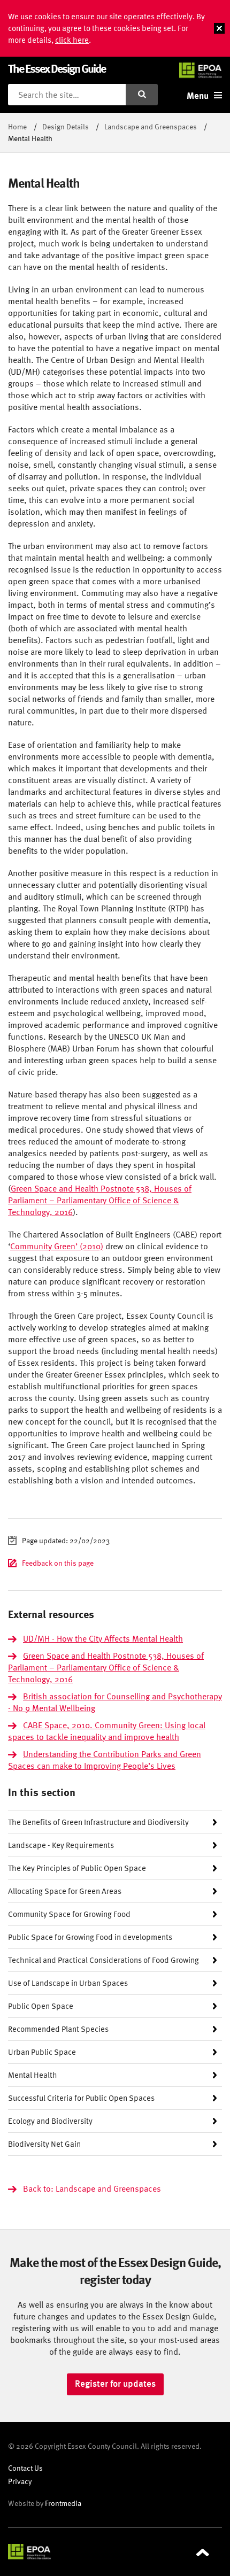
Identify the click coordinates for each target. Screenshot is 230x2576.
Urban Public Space (42, 2052)
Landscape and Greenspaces (151, 126)
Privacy (20, 2481)
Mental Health (33, 2075)
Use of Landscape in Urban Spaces (68, 1983)
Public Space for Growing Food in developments (90, 1937)
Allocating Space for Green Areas (65, 1891)
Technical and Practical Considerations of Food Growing (103, 1960)
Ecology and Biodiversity (50, 2121)
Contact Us (25, 2468)
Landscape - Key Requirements (61, 1845)
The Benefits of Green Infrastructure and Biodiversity (98, 1822)
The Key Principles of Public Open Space (77, 1868)
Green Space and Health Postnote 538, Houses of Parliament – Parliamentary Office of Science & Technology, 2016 (100, 1200)
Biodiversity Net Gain (44, 2144)
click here (72, 40)
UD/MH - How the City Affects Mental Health (103, 1638)
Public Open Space (41, 2006)
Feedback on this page (58, 1563)
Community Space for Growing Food (69, 1914)
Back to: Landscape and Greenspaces (92, 2188)
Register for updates (115, 2384)
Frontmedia (63, 2503)
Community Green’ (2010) (57, 1246)
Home (17, 126)
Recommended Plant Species (58, 2029)
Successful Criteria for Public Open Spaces (81, 2098)
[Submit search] (142, 95)
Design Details (66, 126)
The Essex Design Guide (57, 68)
